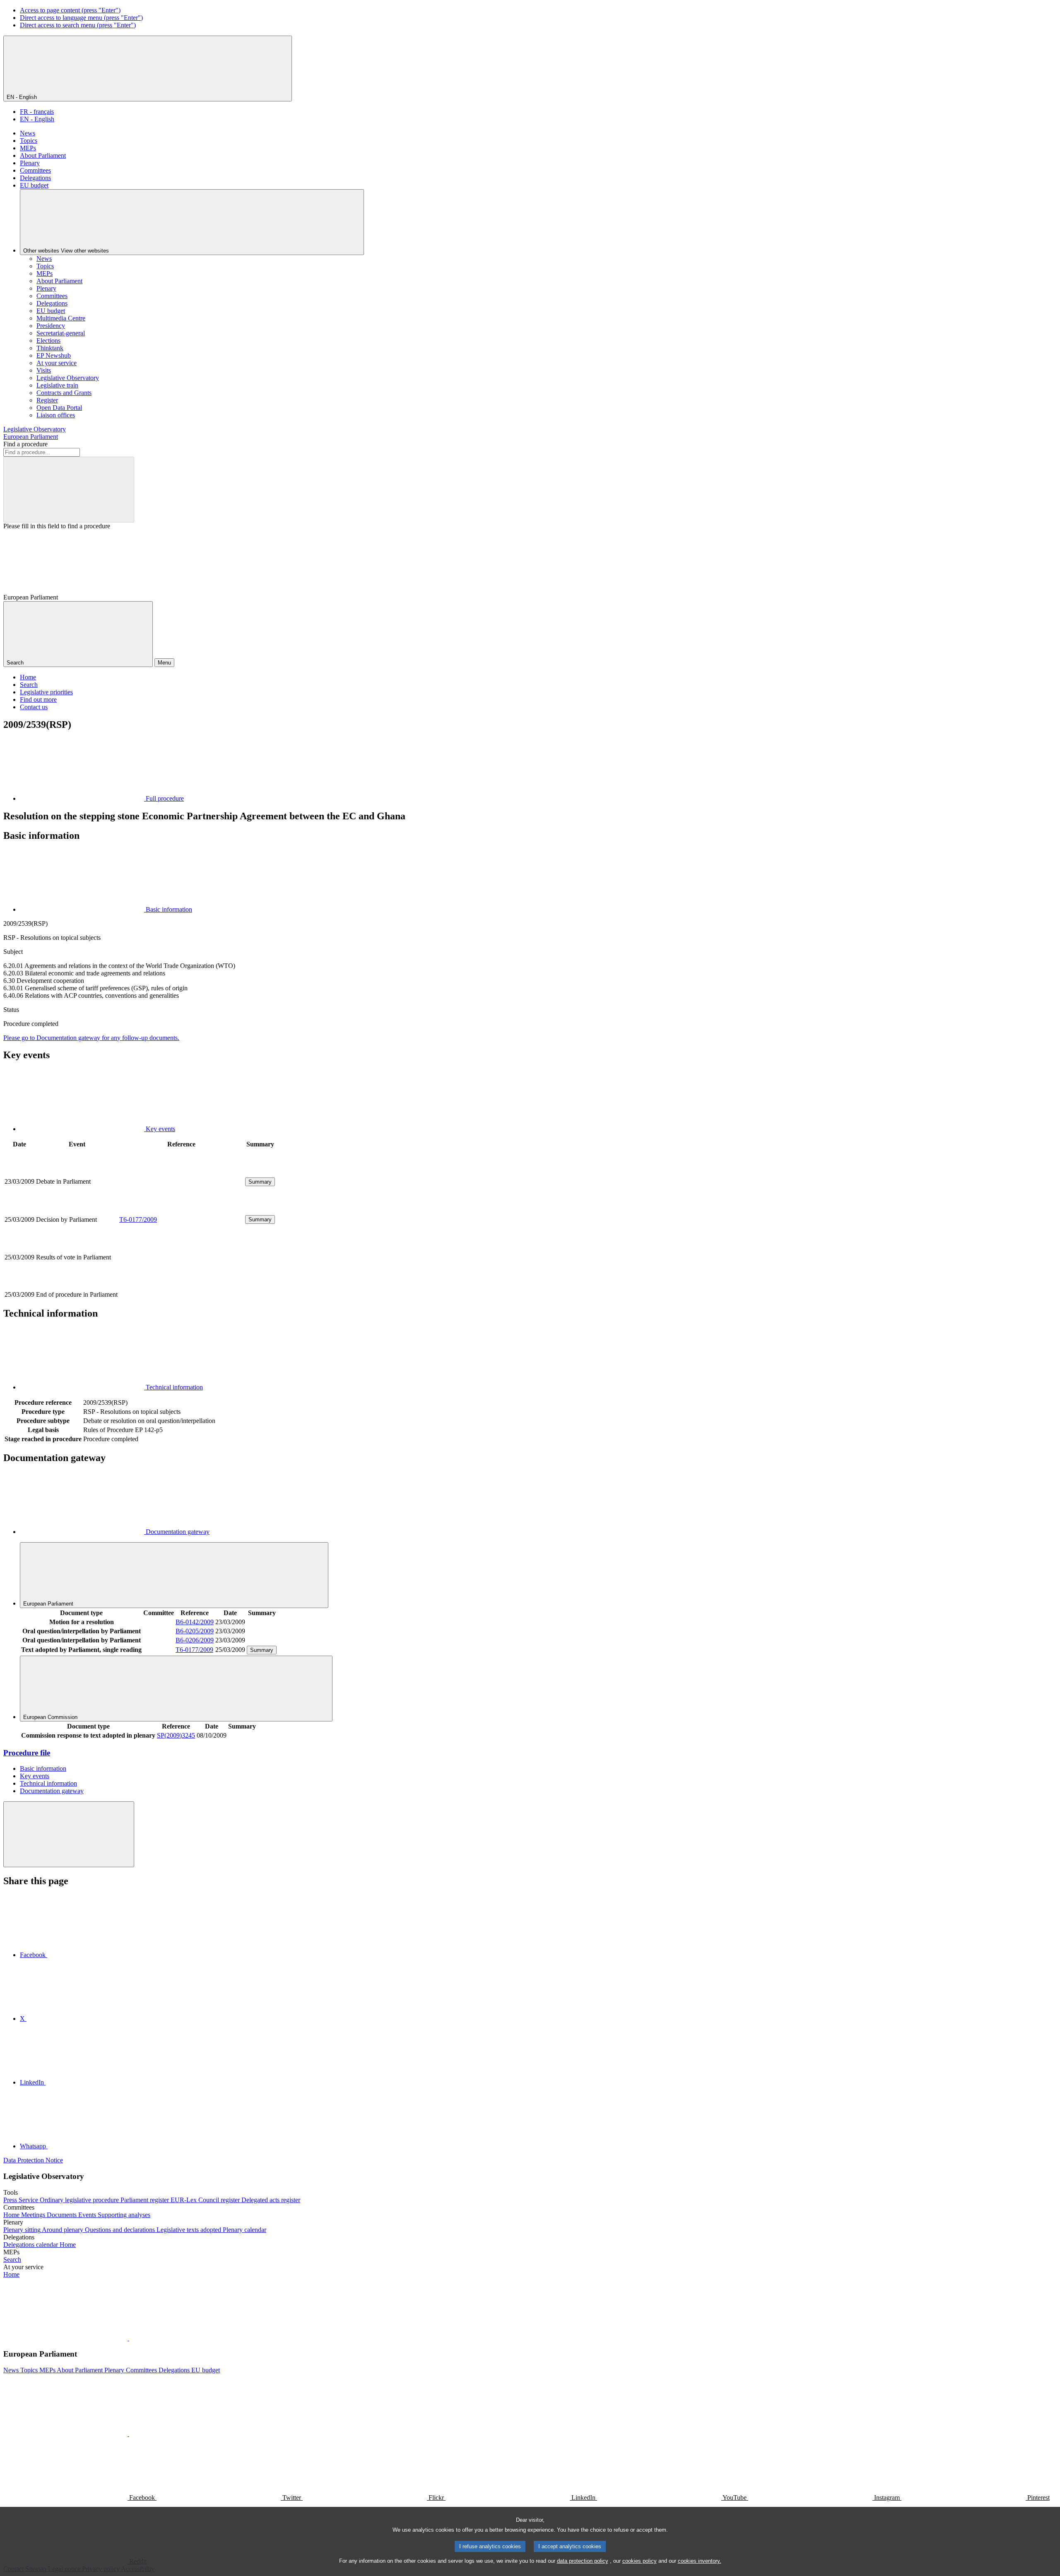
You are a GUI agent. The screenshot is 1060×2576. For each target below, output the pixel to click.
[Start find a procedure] (69, 490)
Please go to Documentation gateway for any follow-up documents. (91, 1038)
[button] (128, 2338)
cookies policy (640, 2561)
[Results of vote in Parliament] (181, 1285)
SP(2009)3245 (176, 1735)
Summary (260, 1182)
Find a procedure (25, 444)
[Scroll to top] (69, 1834)
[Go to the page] (181, 1210)
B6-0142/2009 (195, 1622)
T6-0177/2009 (138, 1219)
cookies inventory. (700, 2561)
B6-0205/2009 (195, 1631)
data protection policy (583, 2561)
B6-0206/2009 (195, 1640)
